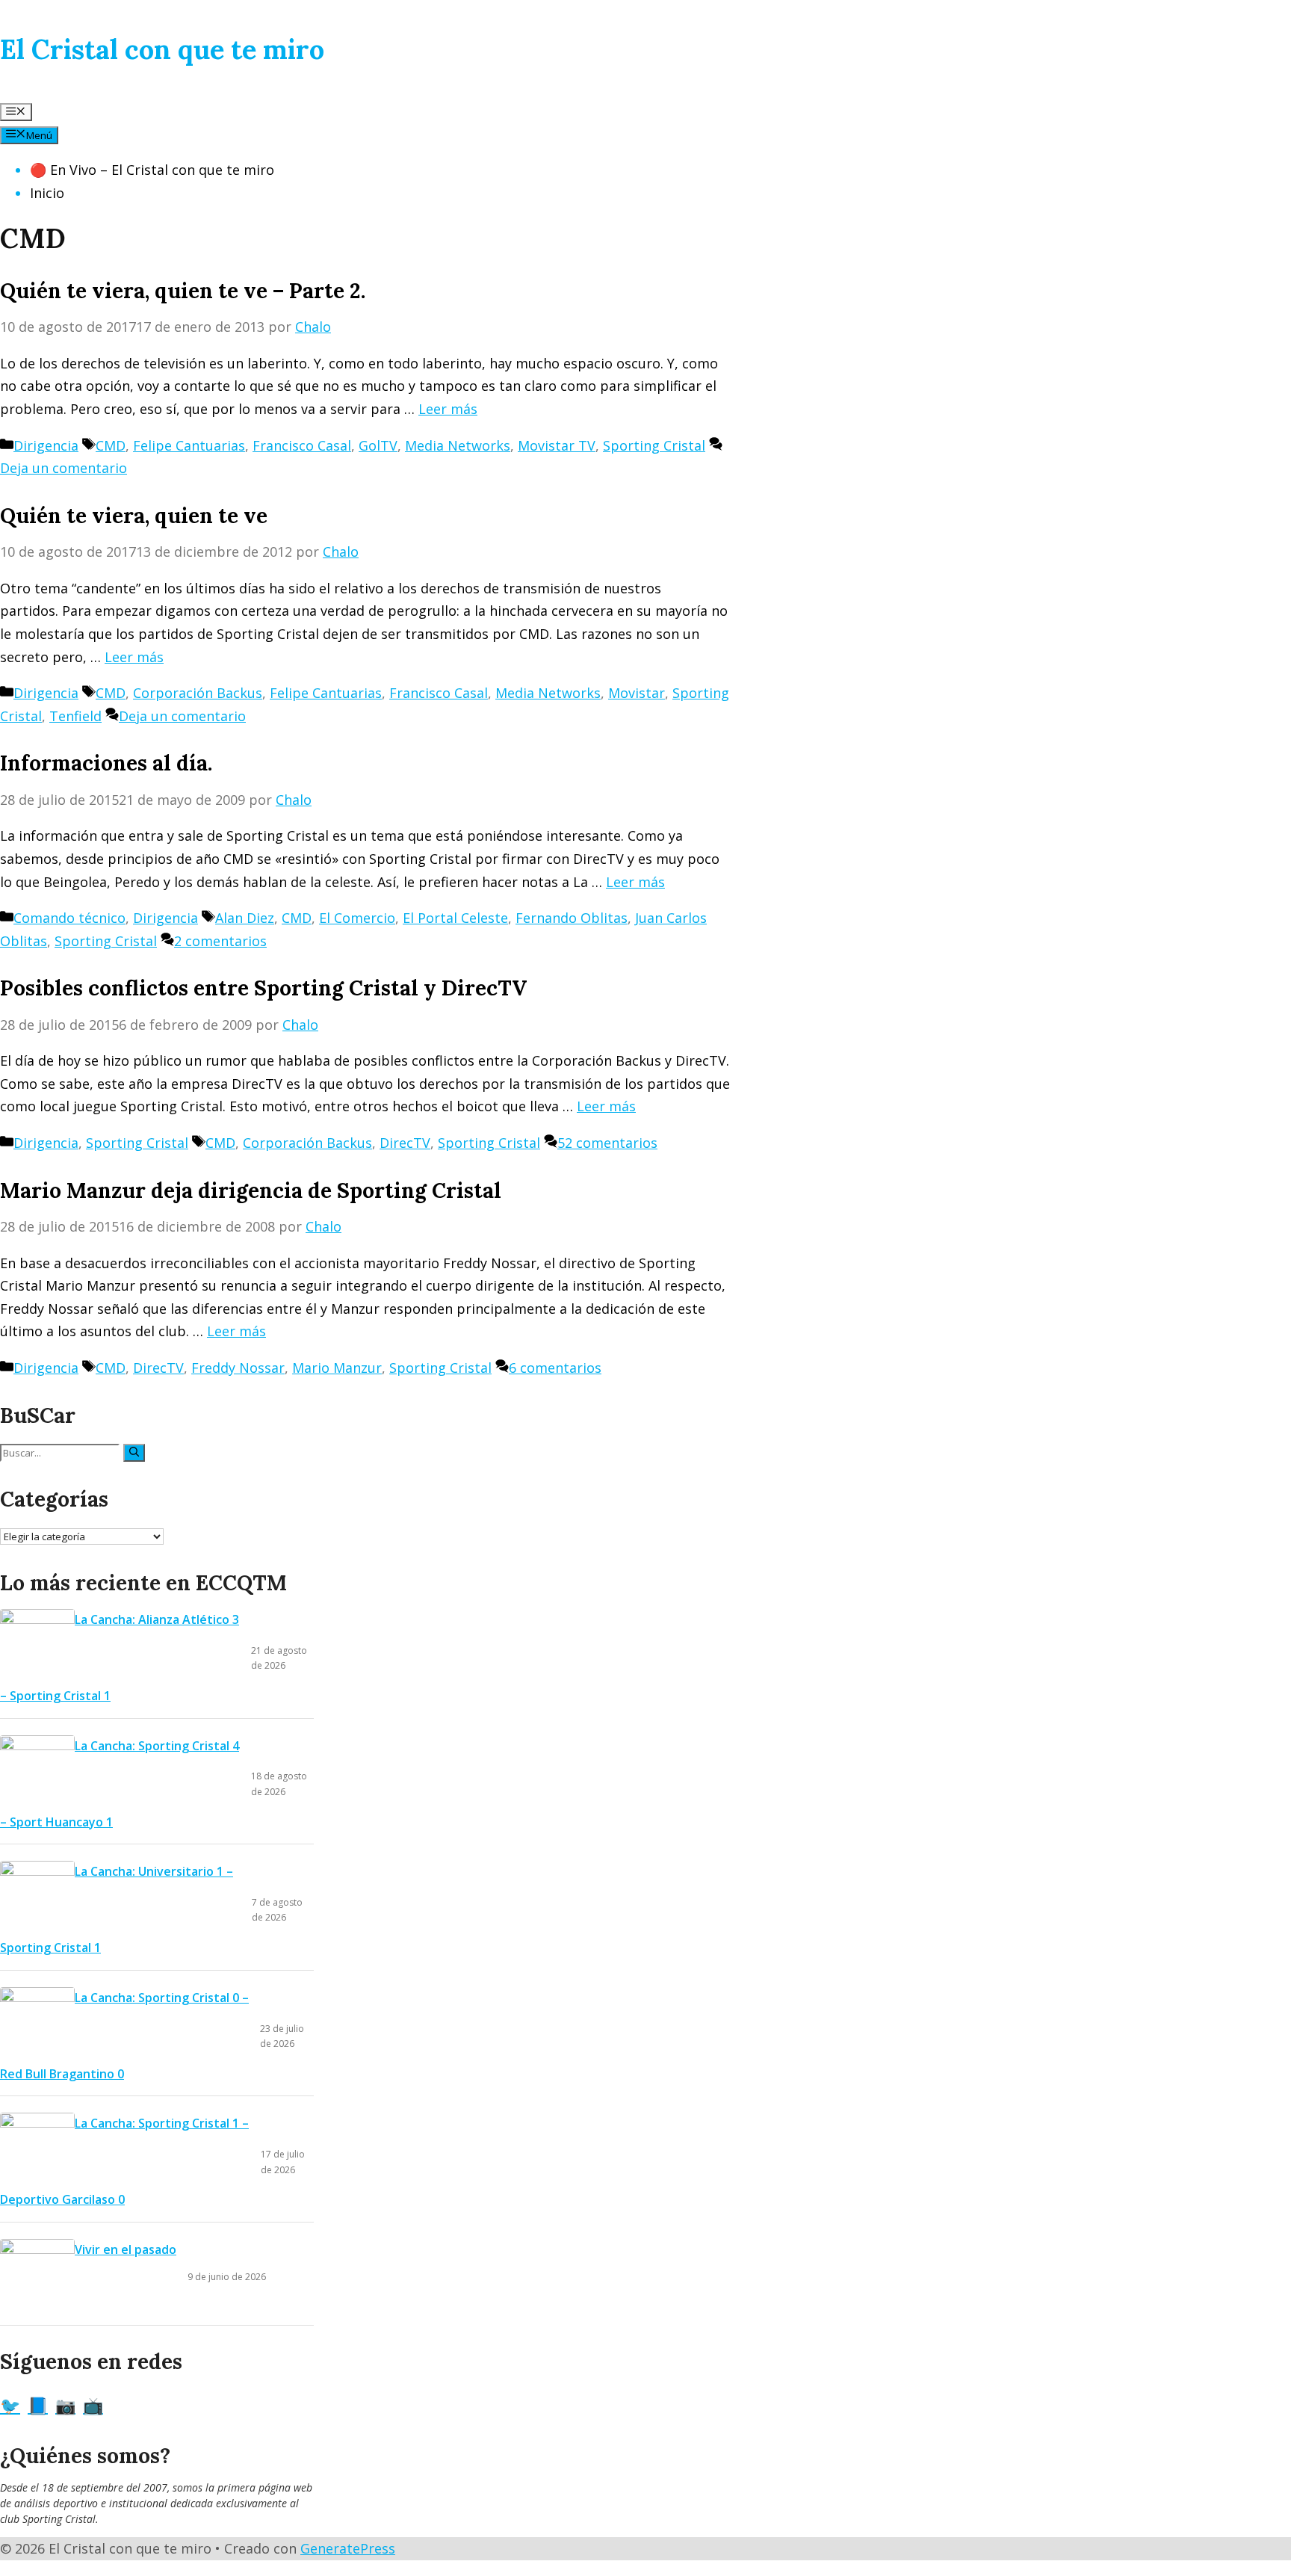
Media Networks (458, 445)
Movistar (637, 693)
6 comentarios (555, 1368)
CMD (111, 445)
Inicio (47, 193)
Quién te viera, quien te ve (134, 516)
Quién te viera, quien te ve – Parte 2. (183, 291)
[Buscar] (134, 1453)
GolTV (378, 445)
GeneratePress (348, 2548)
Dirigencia (46, 445)
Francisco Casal (302, 445)
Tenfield (75, 716)
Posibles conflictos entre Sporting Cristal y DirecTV (263, 988)
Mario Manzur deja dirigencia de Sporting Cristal (251, 1190)
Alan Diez (245, 918)
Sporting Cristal (654, 445)
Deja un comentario (64, 468)
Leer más (448, 409)
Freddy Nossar (238, 1368)
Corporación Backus (198, 693)
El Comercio (357, 918)
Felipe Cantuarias (189, 445)
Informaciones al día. (106, 763)
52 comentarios (607, 1143)
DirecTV (405, 1143)
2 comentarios (220, 941)
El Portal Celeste (455, 918)
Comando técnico (69, 918)
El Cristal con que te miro (162, 49)
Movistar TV (557, 445)
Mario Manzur (337, 1368)
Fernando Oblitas (572, 918)
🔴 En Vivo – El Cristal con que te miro (152, 170)
